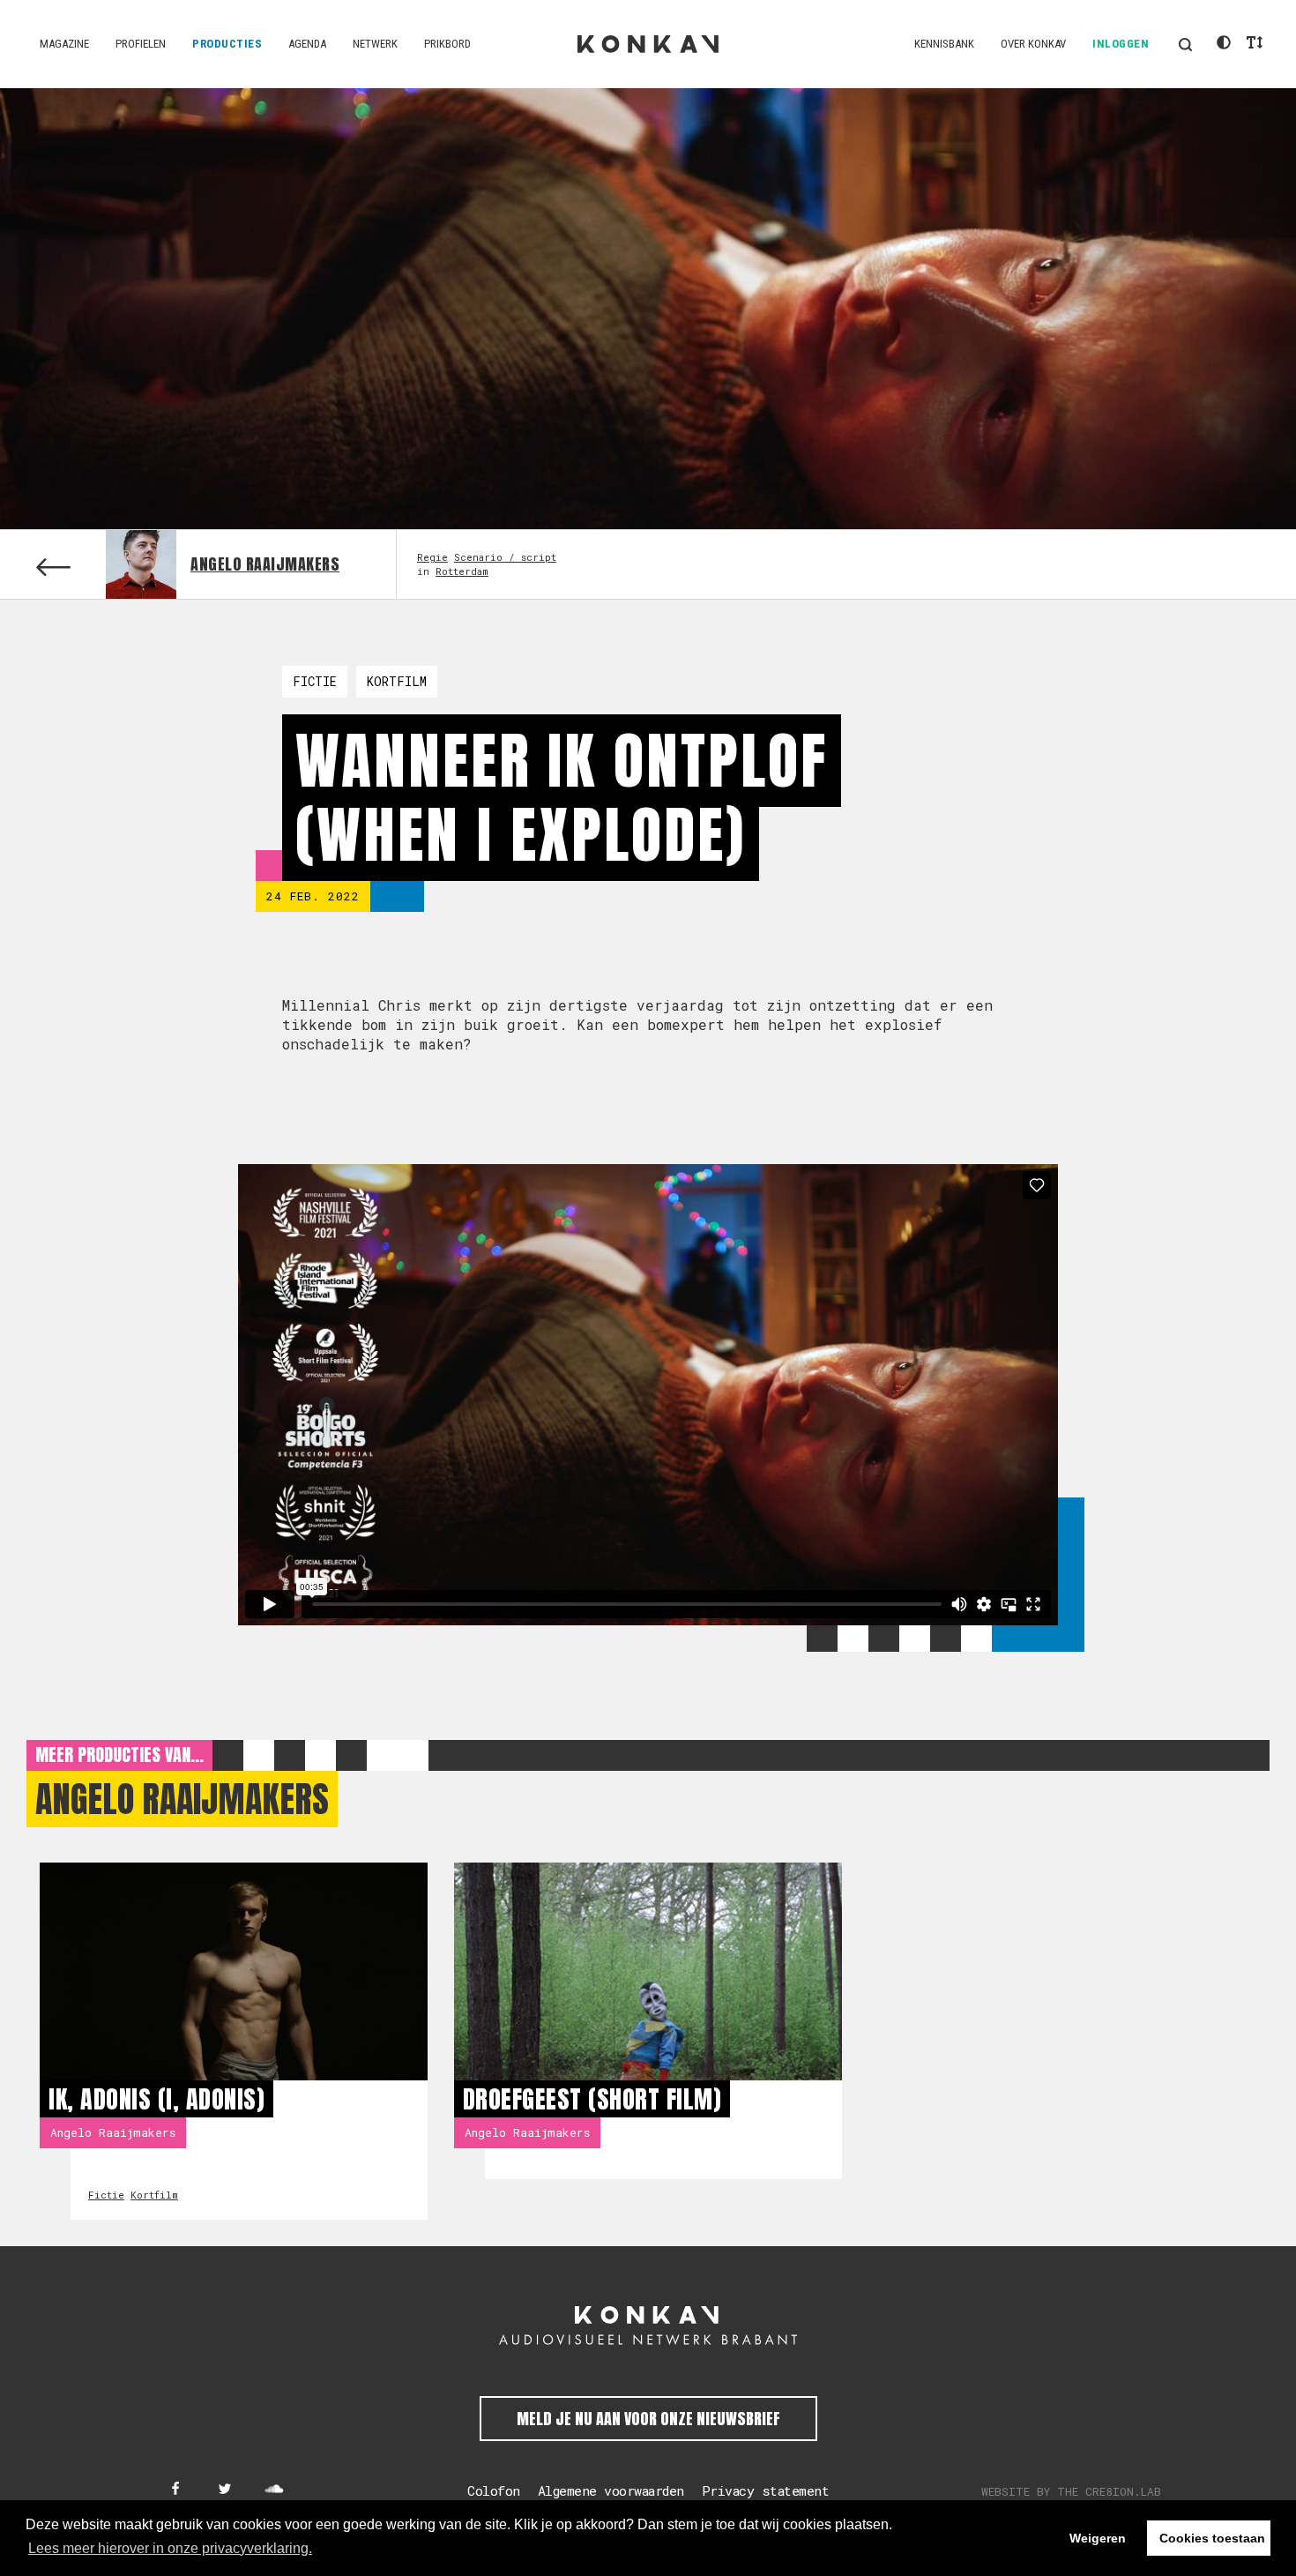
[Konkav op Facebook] (175, 2490)
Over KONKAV (1033, 44)
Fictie (315, 681)
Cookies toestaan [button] (1212, 2538)
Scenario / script (505, 557)
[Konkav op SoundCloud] (274, 2490)
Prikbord (447, 44)
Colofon (494, 2490)
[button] (1185, 44)
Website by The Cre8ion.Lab (1071, 2491)
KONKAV (648, 44)
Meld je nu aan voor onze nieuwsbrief (648, 2419)
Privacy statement (766, 2490)
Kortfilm (397, 681)
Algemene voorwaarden (611, 2490)
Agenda (307, 44)
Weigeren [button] (1098, 2538)
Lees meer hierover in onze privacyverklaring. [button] (170, 2548)
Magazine (64, 44)
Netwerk (375, 44)
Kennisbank (944, 44)
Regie (432, 557)
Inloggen (1121, 44)
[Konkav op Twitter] (225, 2490)
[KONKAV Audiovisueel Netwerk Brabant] (648, 2326)
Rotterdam (462, 571)
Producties (227, 44)
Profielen (141, 44)
